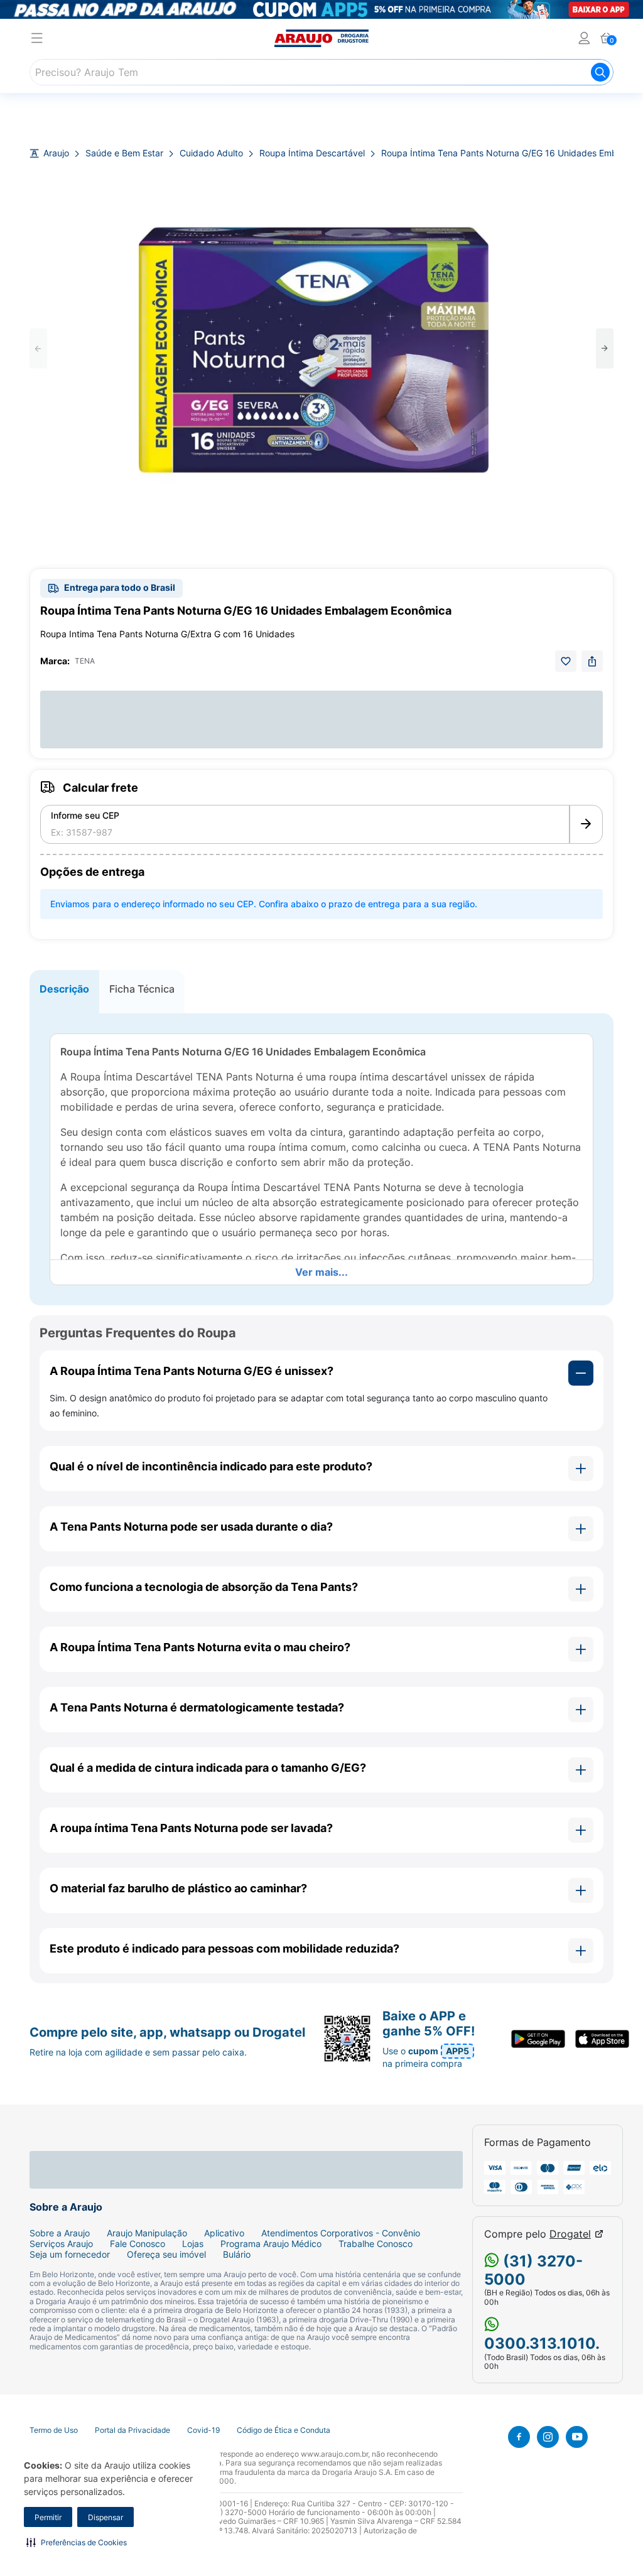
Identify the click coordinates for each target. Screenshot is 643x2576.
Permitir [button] (48, 2517)
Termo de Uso (54, 2430)
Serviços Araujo (61, 2244)
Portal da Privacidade (132, 2430)
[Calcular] (586, 824)
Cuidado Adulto (211, 153)
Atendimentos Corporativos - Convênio (341, 2233)
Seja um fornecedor (70, 2255)
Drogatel (570, 2234)
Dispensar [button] (105, 2517)
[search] (321, 72)
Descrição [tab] (64, 989)
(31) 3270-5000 (533, 2270)
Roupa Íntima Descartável (312, 153)
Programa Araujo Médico (271, 2244)
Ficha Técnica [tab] (142, 989)
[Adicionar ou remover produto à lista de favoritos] (566, 661)
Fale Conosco (138, 2244)
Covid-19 (203, 2430)
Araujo (56, 153)
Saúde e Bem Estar (124, 153)
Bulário (237, 2255)
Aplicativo (224, 2233)
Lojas (193, 2244)
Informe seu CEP (85, 816)
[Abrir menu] (37, 40)
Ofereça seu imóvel (166, 2255)
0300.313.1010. (542, 2343)
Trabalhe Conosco (376, 2244)
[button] (77, 2542)
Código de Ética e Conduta (284, 2430)
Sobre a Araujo (60, 2233)
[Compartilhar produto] (592, 661)
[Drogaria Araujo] (321, 38)
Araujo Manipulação (147, 2233)
